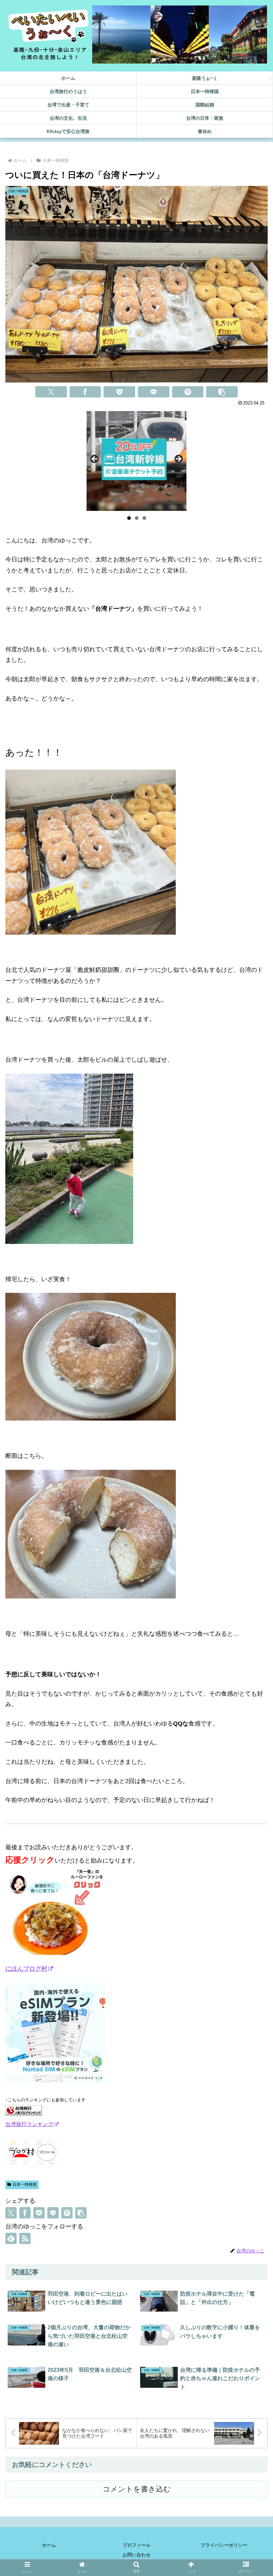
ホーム (49, 2545)
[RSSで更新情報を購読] (25, 2238)
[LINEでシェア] (154, 392)
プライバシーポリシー (224, 2545)
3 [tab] (144, 518)
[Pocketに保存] (119, 392)
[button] (222, 392)
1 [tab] (129, 518)
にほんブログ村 (26, 1969)
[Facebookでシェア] (85, 392)
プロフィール (136, 2545)
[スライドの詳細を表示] (136, 461)
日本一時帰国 (25, 2185)
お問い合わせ (136, 2555)
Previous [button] (95, 459)
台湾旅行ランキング (29, 2124)
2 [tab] (137, 518)
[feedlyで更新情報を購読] (11, 2238)
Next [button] (178, 459)
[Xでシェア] (51, 392)
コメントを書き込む (137, 2489)
